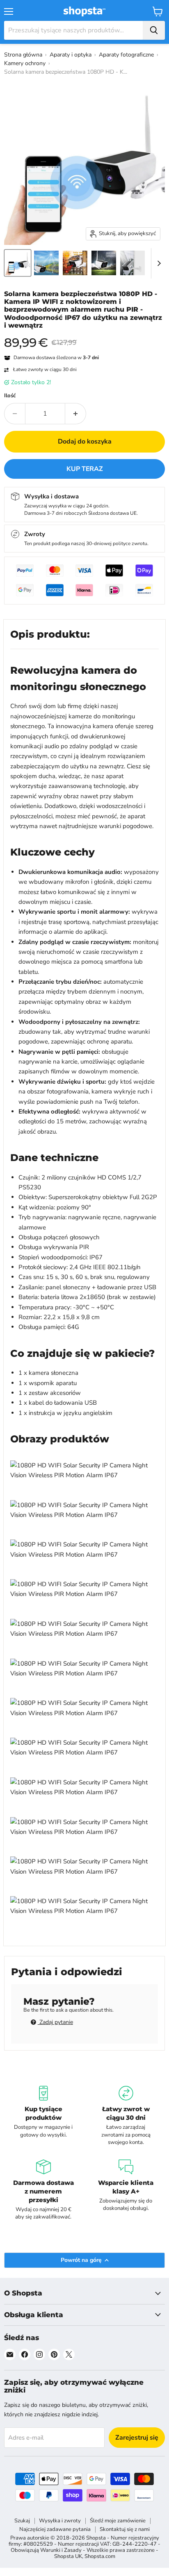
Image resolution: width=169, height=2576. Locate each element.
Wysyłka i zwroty (60, 2521)
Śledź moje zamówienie (118, 2521)
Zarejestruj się (137, 2438)
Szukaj (22, 2521)
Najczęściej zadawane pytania (55, 2529)
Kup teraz (85, 469)
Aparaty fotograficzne (126, 55)
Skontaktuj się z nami (125, 2529)
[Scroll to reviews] (84, 335)
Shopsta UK (68, 2556)
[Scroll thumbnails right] (158, 263)
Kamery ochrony (25, 63)
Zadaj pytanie (55, 2022)
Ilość (10, 396)
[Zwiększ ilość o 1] (76, 414)
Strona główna (23, 55)
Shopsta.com (100, 2556)
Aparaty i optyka (71, 55)
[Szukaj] (154, 30)
